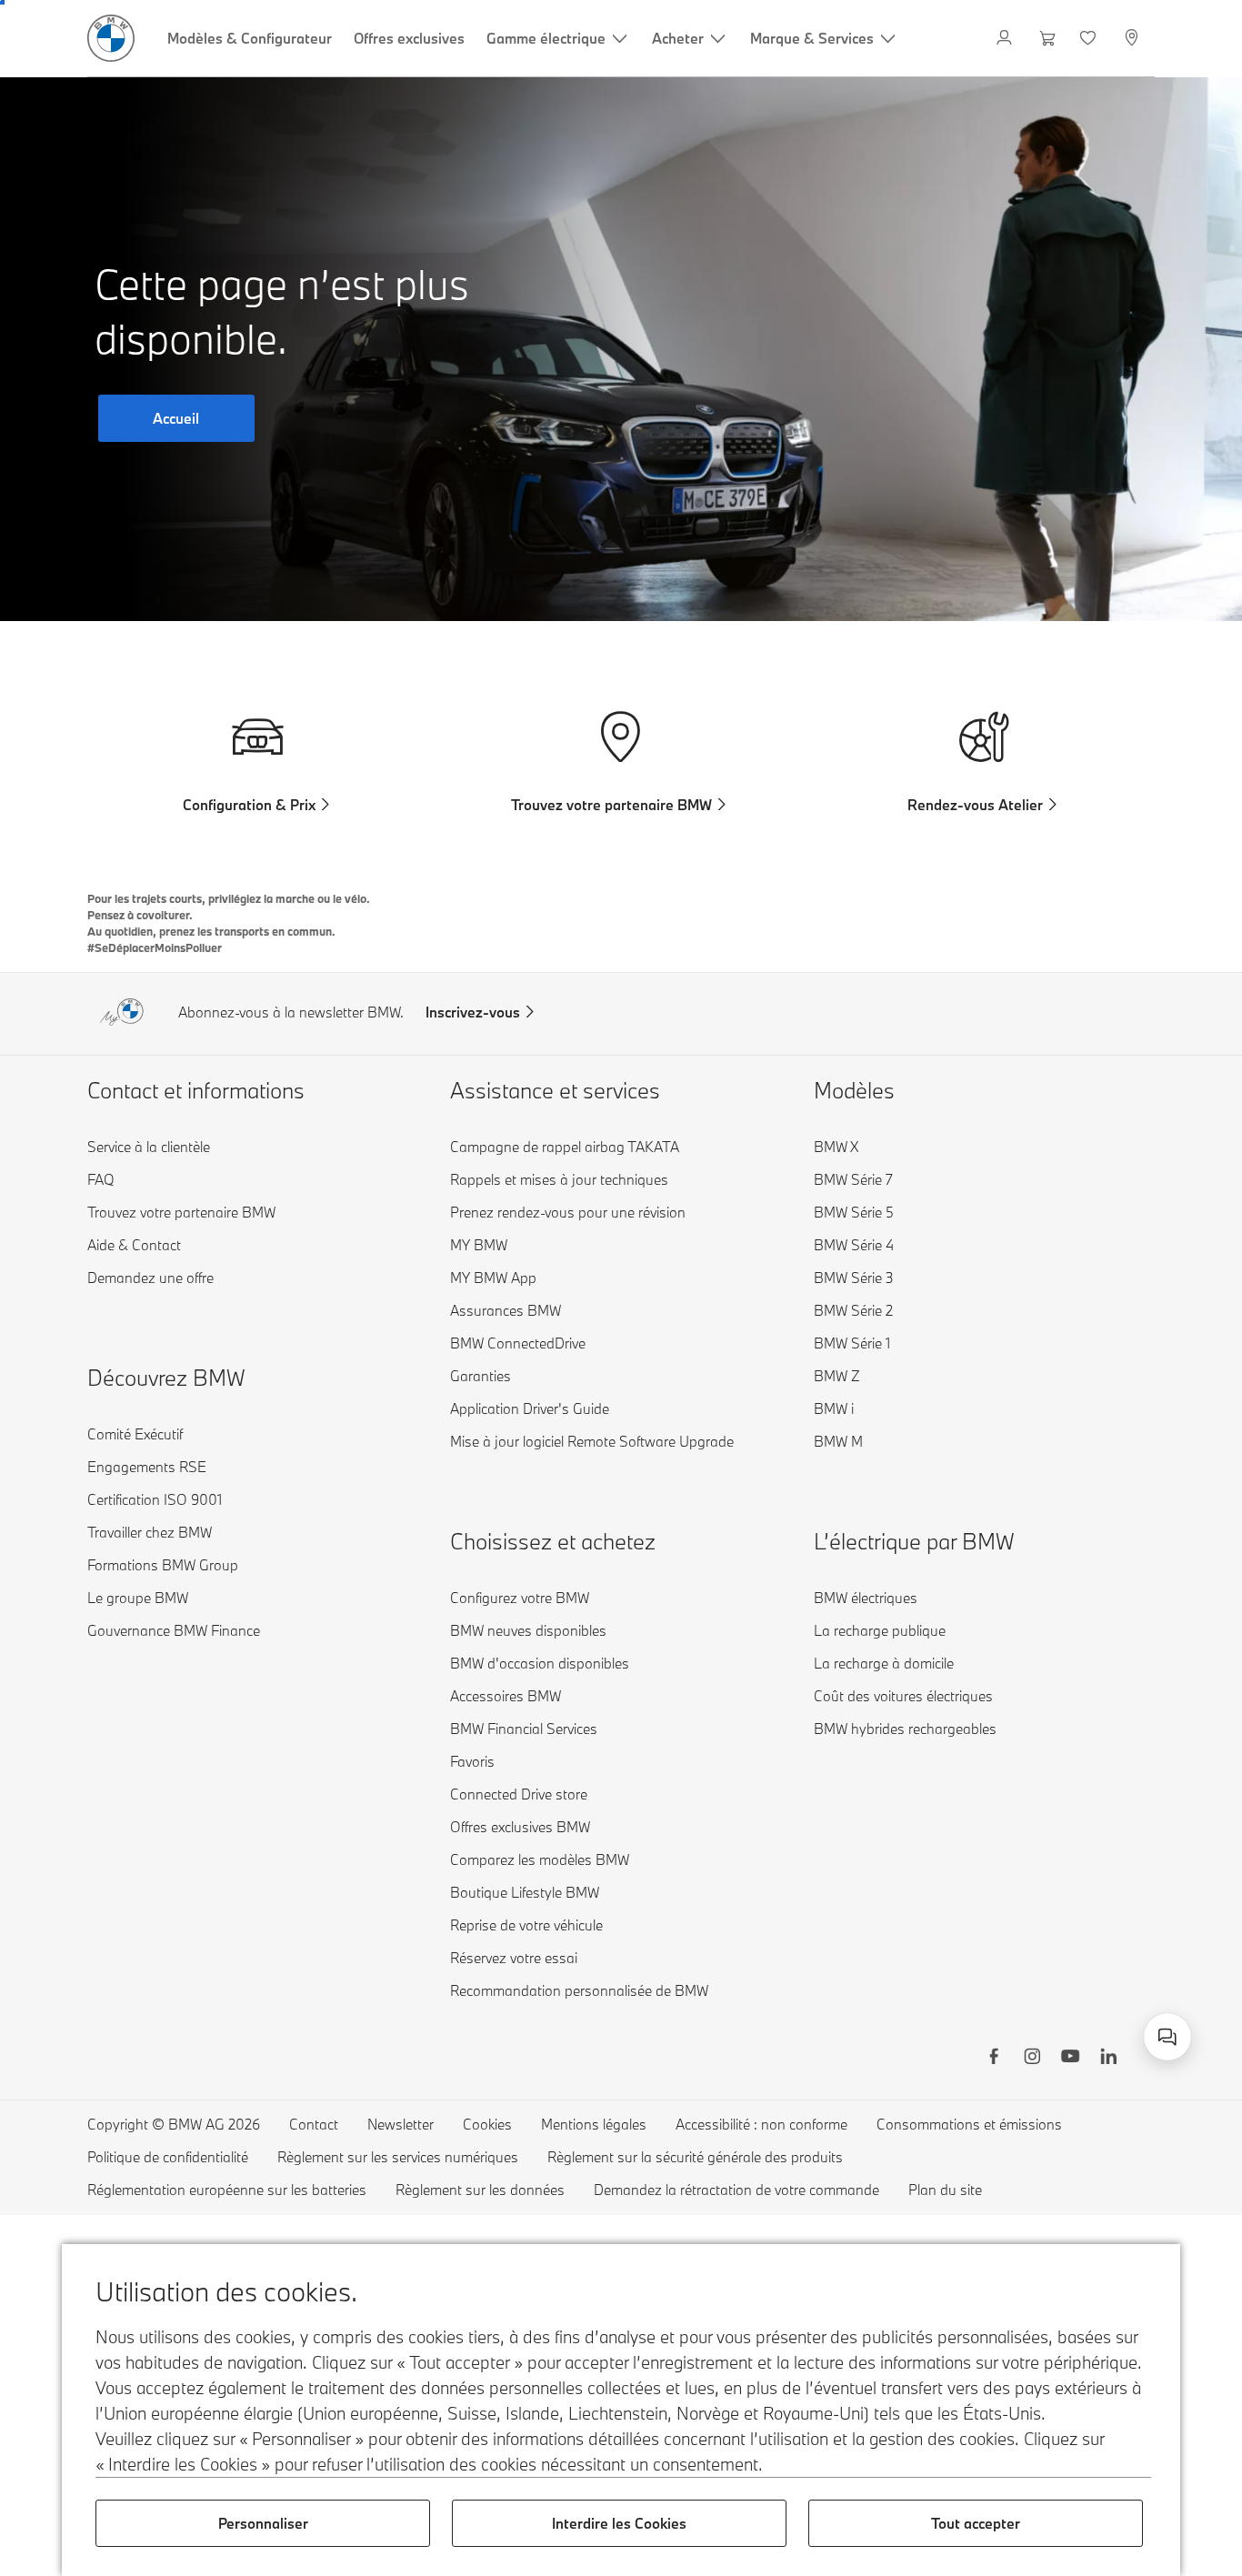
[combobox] (1167, 2037)
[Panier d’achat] (1048, 38)
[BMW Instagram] (1032, 2059)
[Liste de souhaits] (1090, 38)
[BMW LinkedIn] (1108, 2059)
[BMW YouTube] (1070, 2059)
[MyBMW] (1006, 38)
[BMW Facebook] (994, 2059)
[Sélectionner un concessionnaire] (1133, 38)
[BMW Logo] (111, 38)
